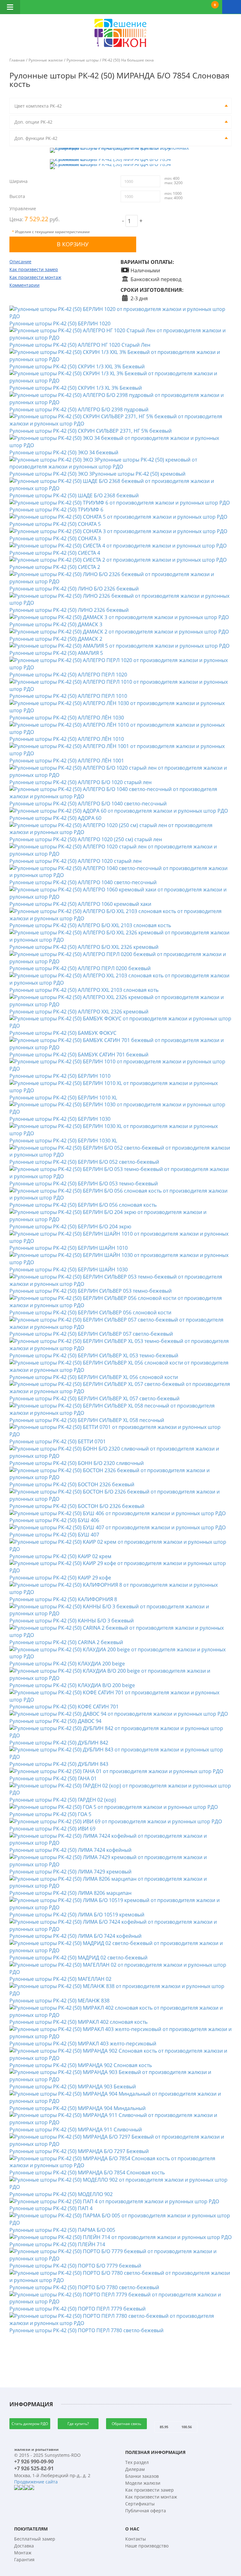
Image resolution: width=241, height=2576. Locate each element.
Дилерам (135, 2469)
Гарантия (24, 2560)
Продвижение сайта (36, 2482)
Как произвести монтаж (35, 277)
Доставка (24, 2546)
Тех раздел (137, 2462)
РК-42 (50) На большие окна (128, 60)
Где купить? (78, 2424)
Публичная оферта (146, 2511)
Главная (17, 60)
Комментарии (24, 285)
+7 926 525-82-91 (34, 2468)
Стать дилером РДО (30, 2424)
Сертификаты (140, 2504)
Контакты (136, 2539)
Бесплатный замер (35, 2539)
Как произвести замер (34, 269)
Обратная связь (126, 2424)
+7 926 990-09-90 (34, 2461)
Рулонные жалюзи (46, 60)
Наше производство (147, 2546)
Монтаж (23, 2553)
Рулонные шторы (83, 60)
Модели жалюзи (143, 2483)
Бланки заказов (142, 2476)
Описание (20, 262)
